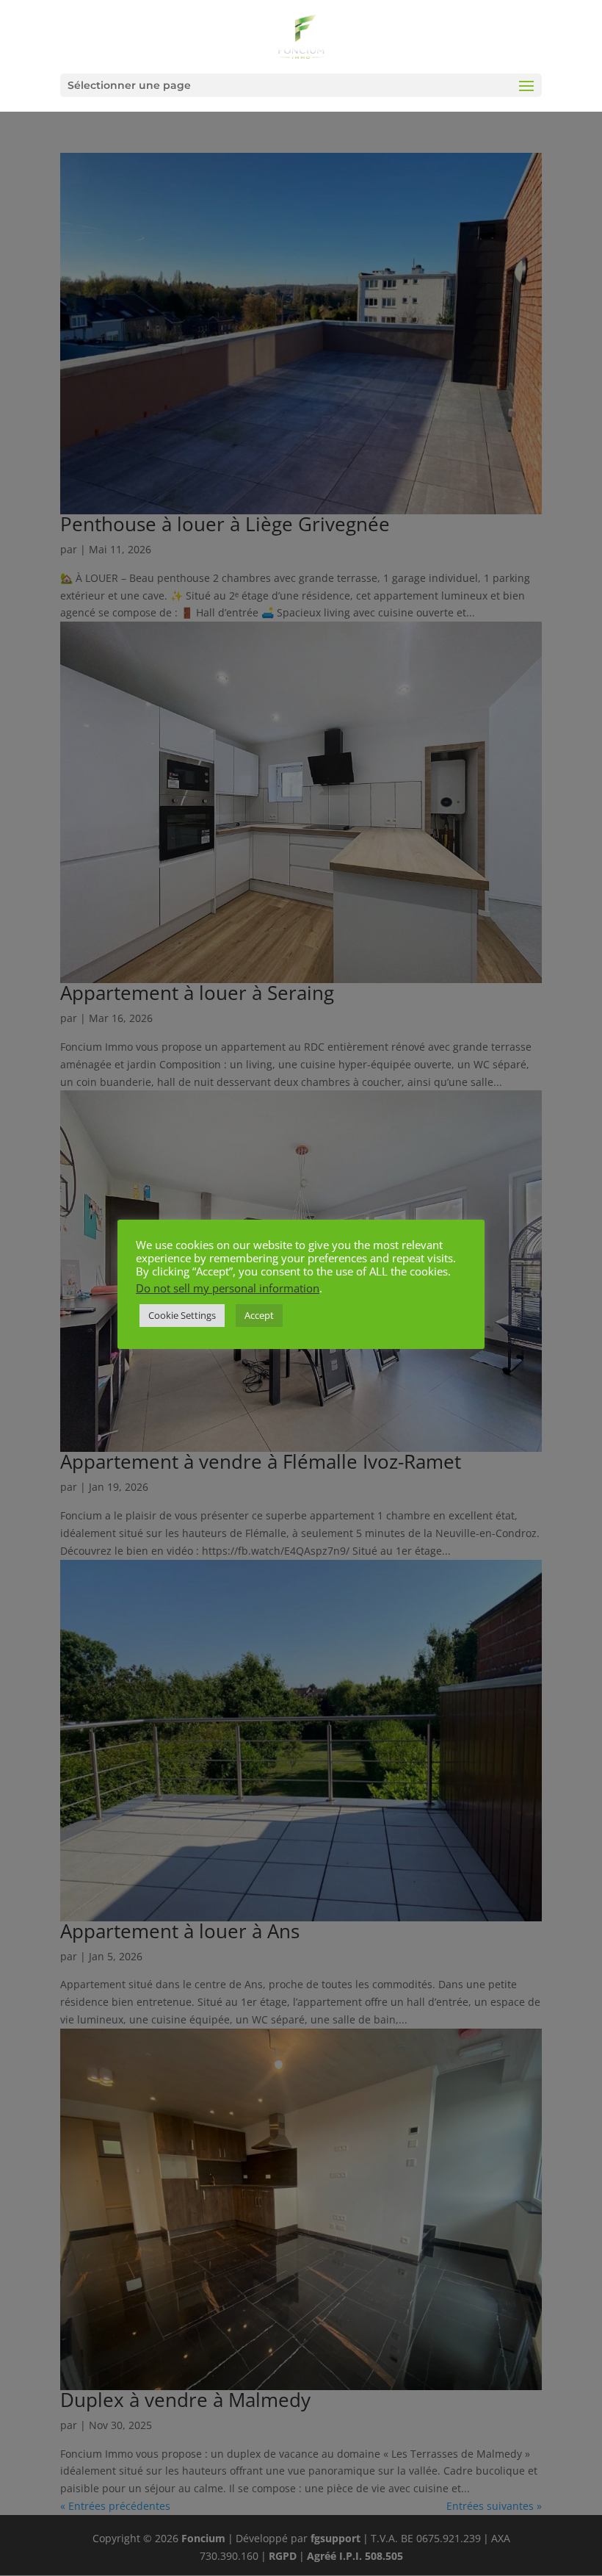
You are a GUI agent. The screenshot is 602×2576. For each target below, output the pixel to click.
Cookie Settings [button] (182, 1315)
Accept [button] (259, 1315)
